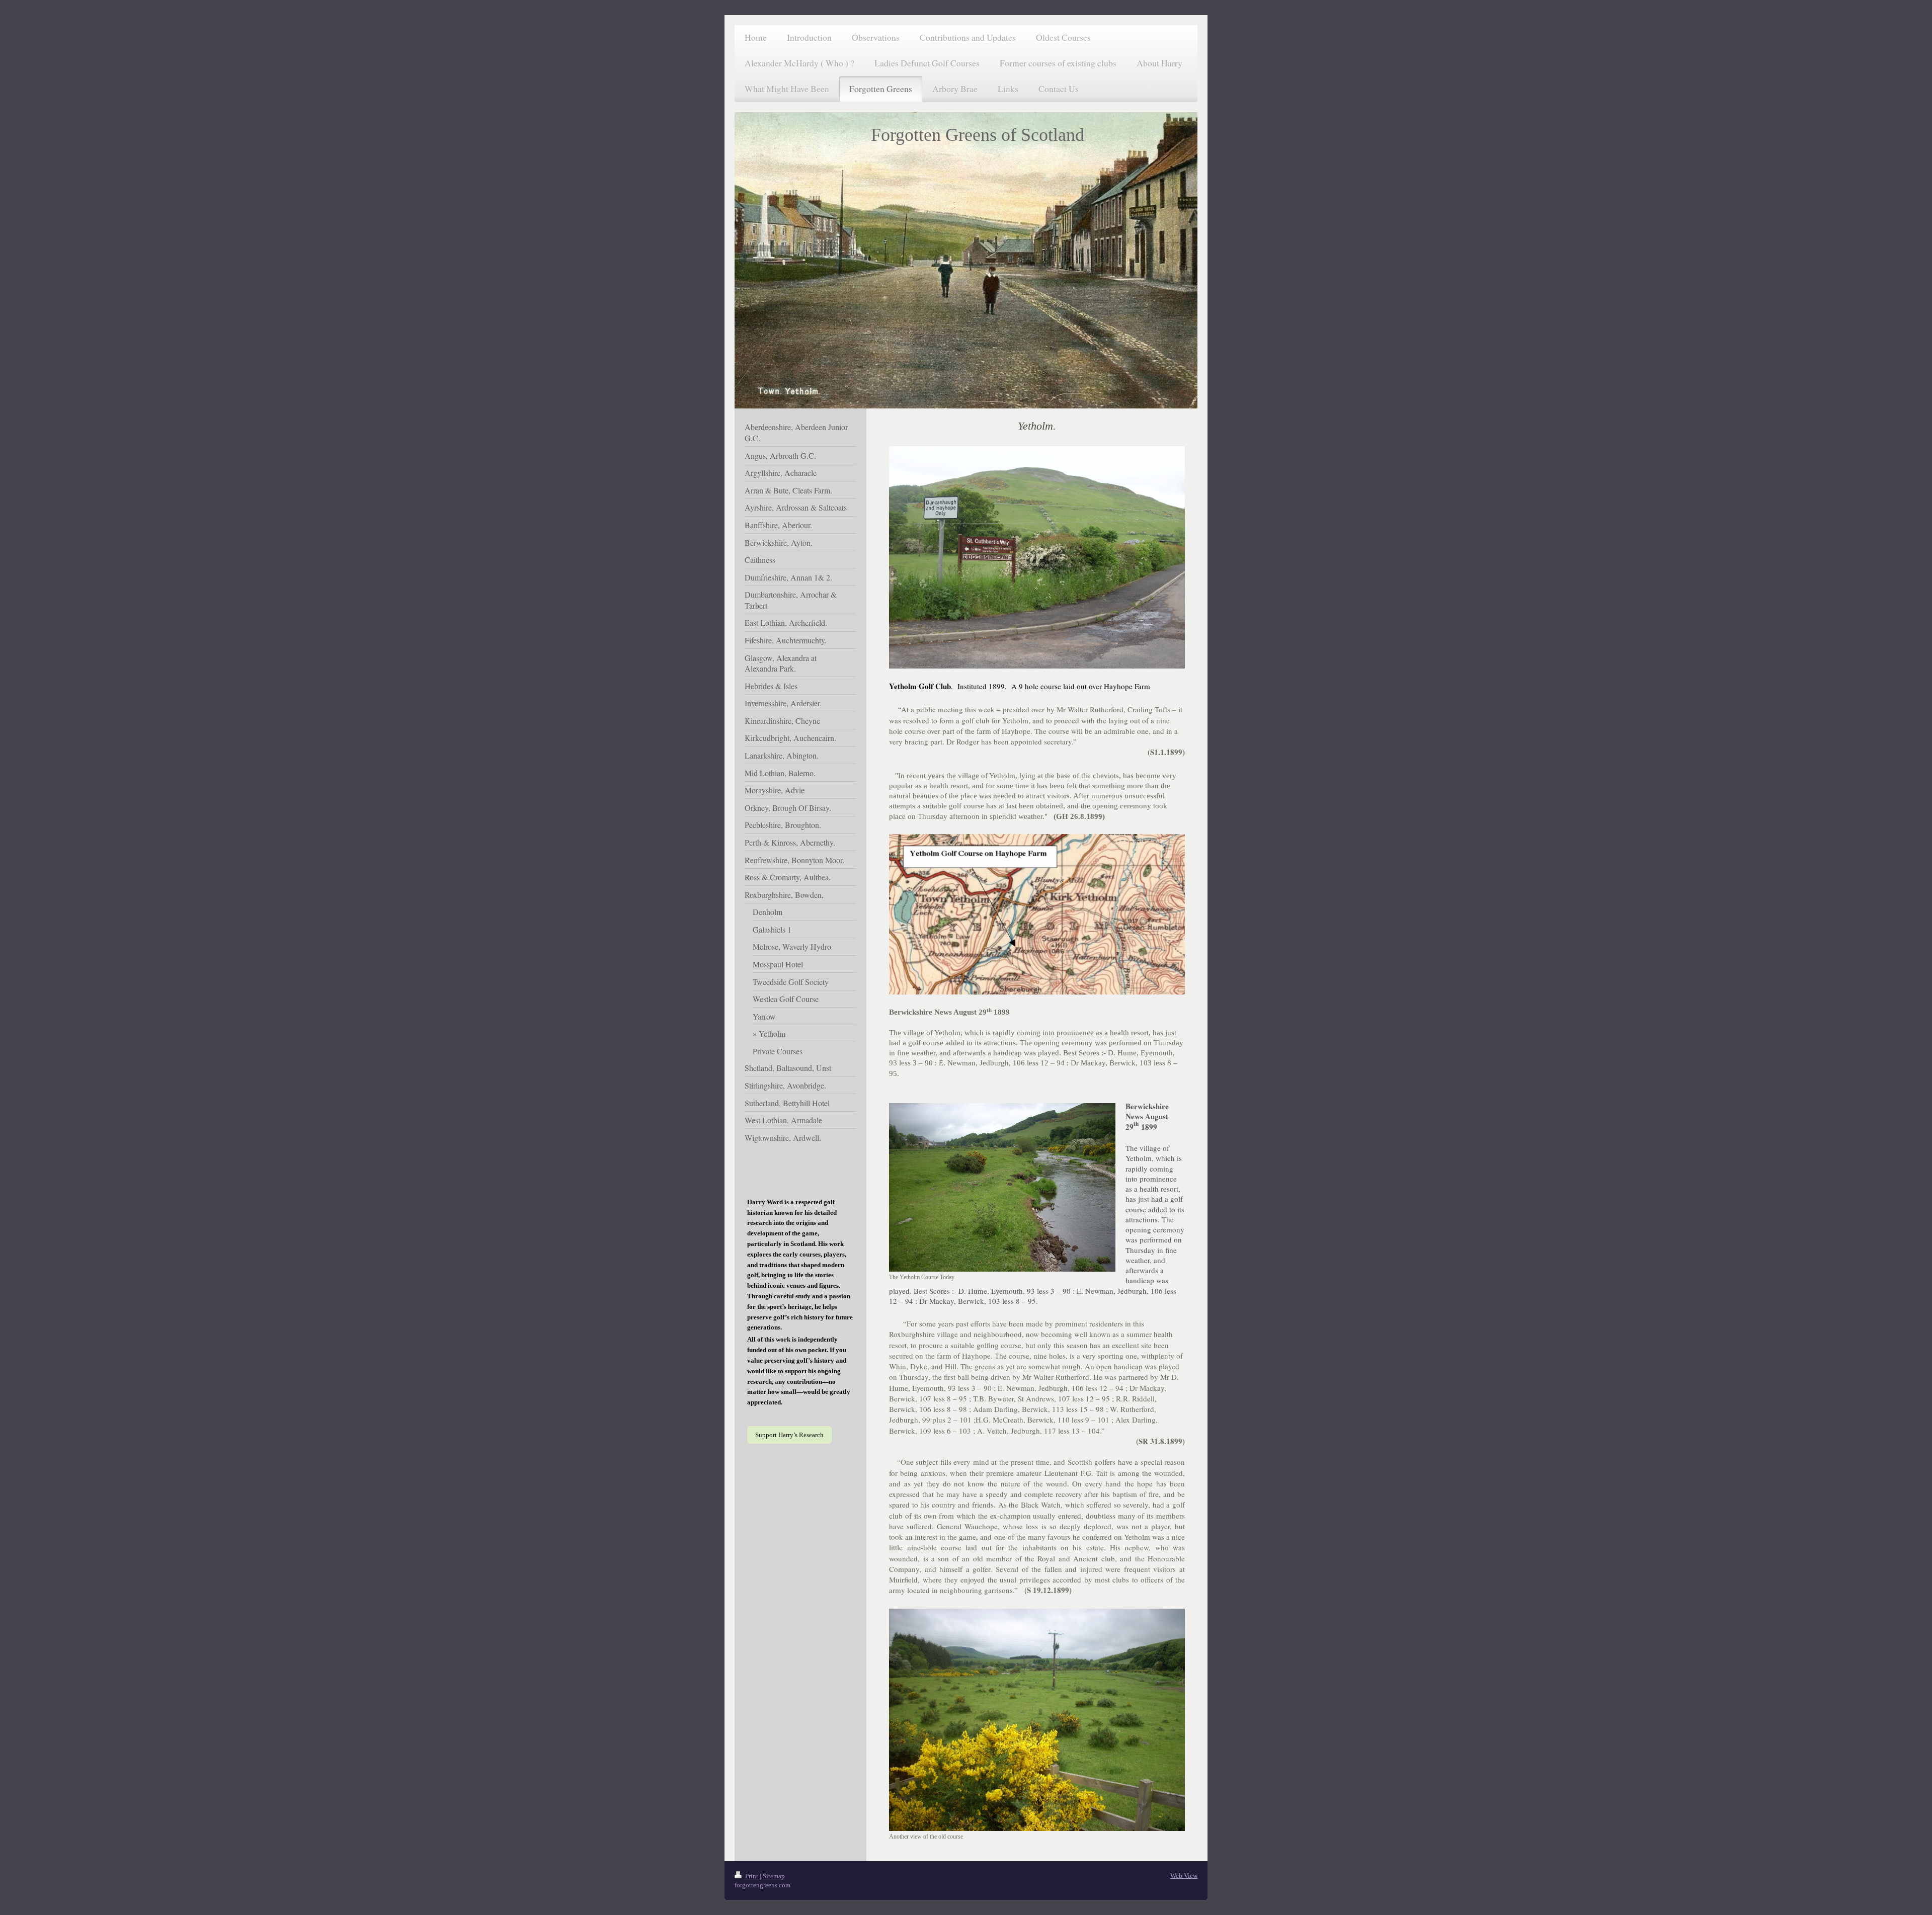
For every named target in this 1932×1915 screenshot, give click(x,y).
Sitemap (774, 1876)
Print (752, 1876)
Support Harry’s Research (789, 1435)
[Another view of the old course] (1037, 1720)
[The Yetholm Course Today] (1002, 1187)
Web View (1184, 1876)
